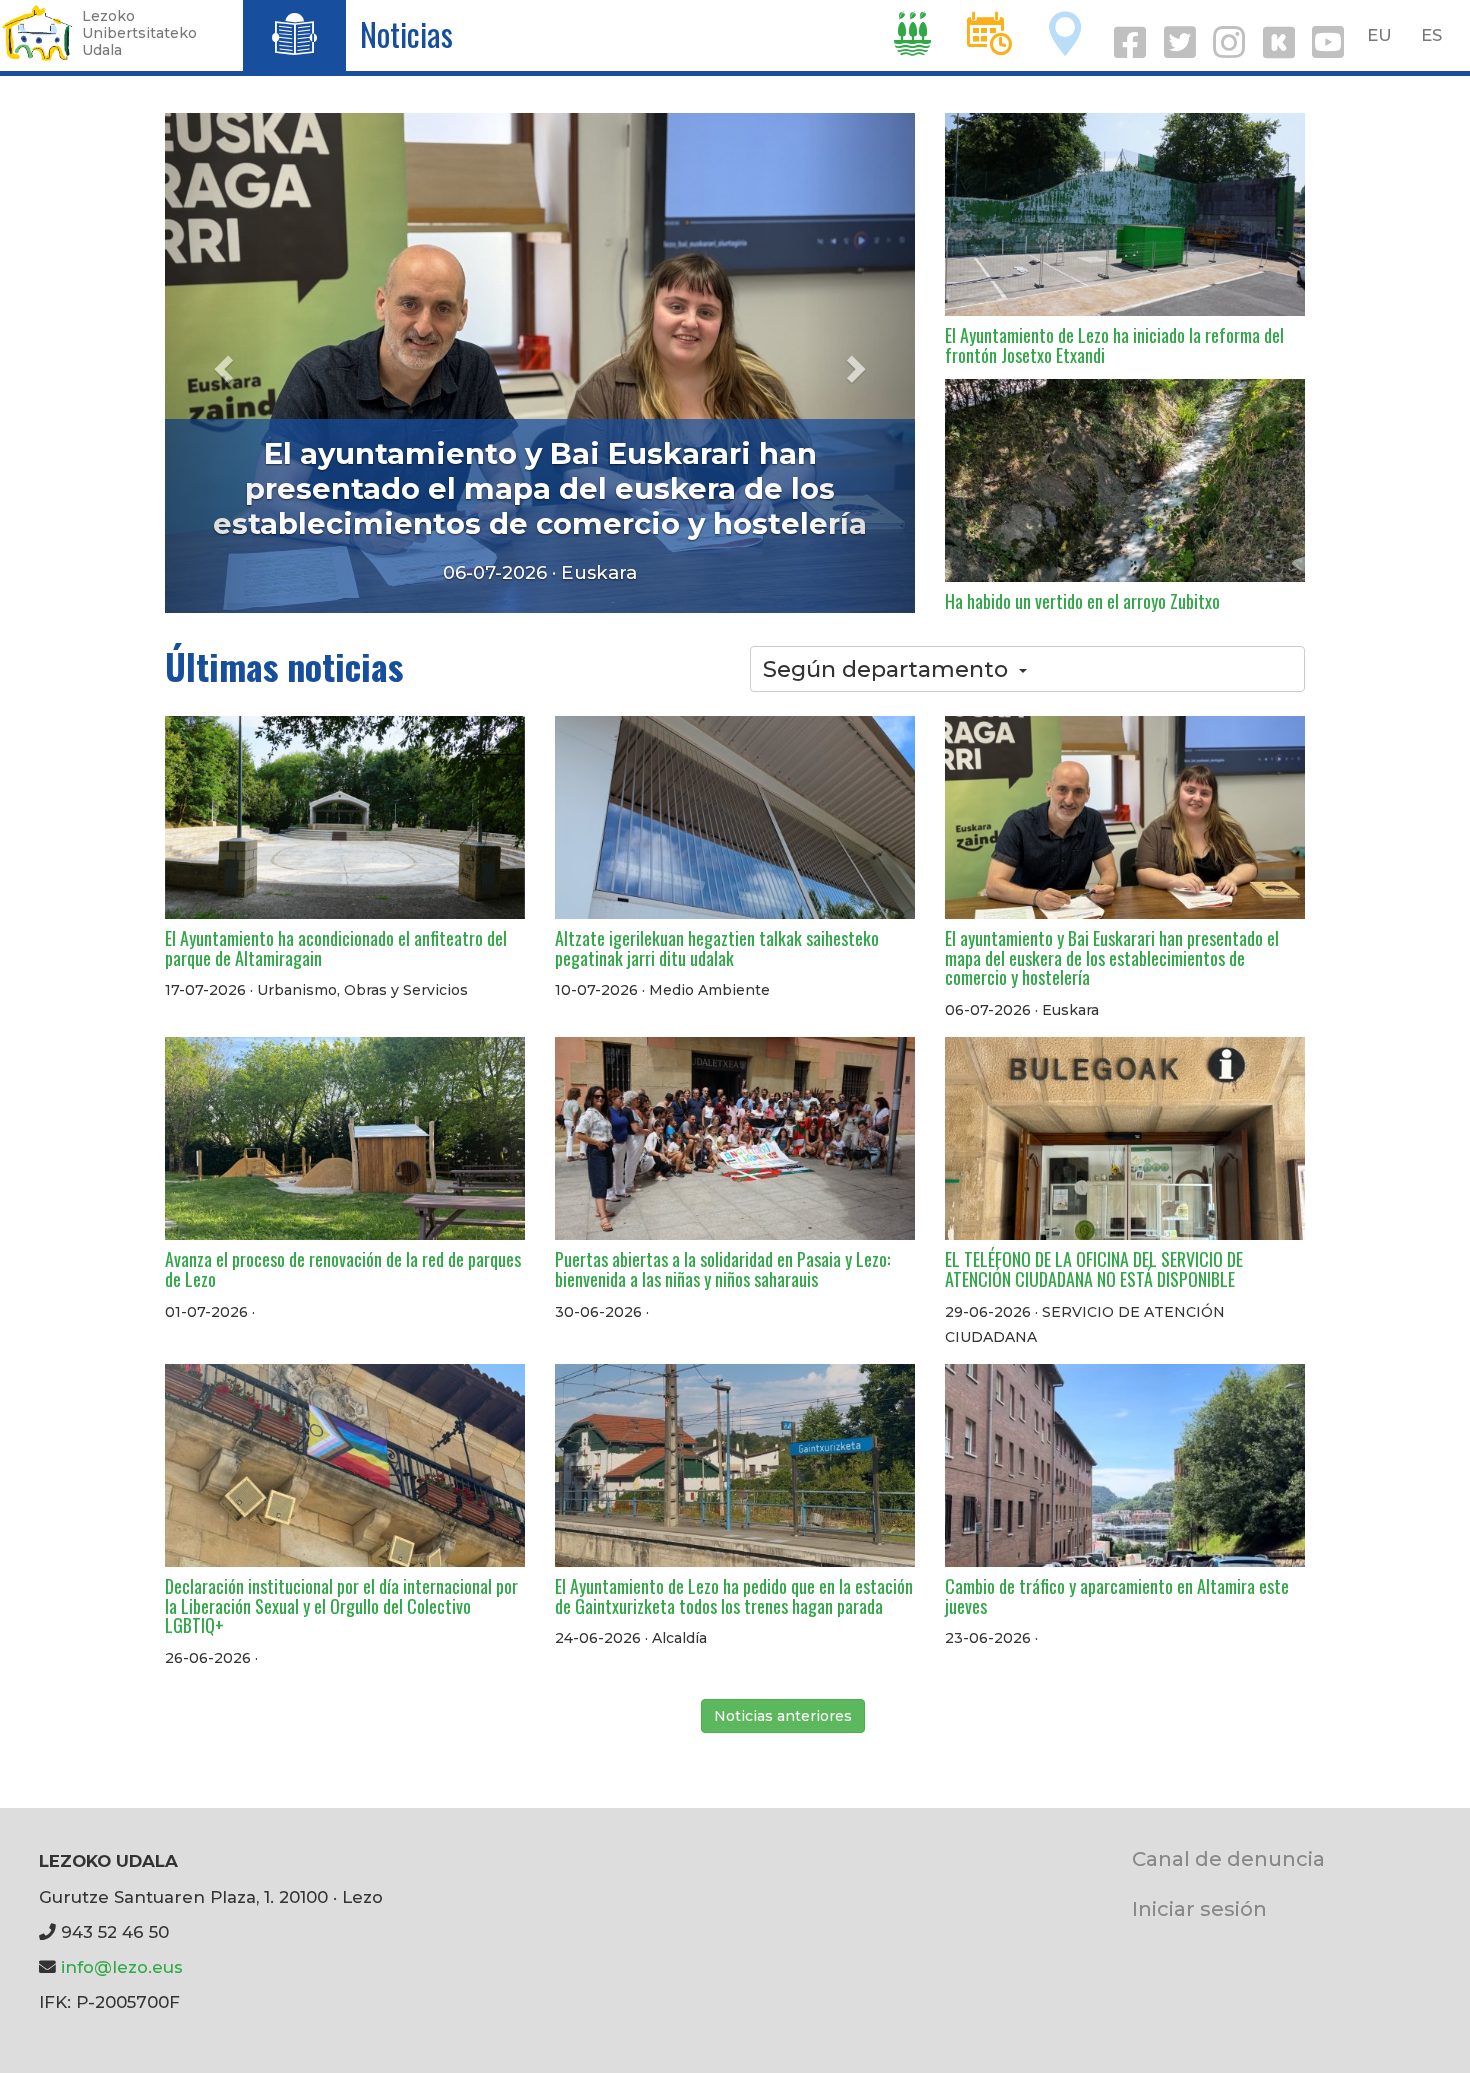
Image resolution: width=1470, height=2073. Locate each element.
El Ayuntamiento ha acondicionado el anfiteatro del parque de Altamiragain (336, 948)
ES (1431, 35)
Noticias (406, 33)
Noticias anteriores (783, 1716)
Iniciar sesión (1199, 1908)
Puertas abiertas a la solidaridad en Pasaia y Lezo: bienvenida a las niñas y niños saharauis (722, 1269)
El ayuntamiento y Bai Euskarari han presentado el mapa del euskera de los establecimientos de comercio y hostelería (1112, 958)
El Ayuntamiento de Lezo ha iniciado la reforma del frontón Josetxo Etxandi (1114, 345)
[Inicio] (37, 33)
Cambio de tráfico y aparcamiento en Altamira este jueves (1117, 1596)
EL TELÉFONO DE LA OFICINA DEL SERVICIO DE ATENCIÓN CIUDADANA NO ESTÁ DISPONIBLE (1094, 1269)
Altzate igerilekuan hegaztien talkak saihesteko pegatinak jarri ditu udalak (717, 948)
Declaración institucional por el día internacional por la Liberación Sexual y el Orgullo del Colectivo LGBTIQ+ (341, 1606)
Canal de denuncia (1228, 1858)
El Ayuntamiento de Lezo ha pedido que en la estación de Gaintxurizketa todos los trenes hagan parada (734, 1596)
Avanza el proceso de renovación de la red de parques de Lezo (540, 506)
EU (1379, 35)
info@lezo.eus (122, 1967)
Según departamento (885, 669)
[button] (221, 363)
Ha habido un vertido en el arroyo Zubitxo (1082, 601)
